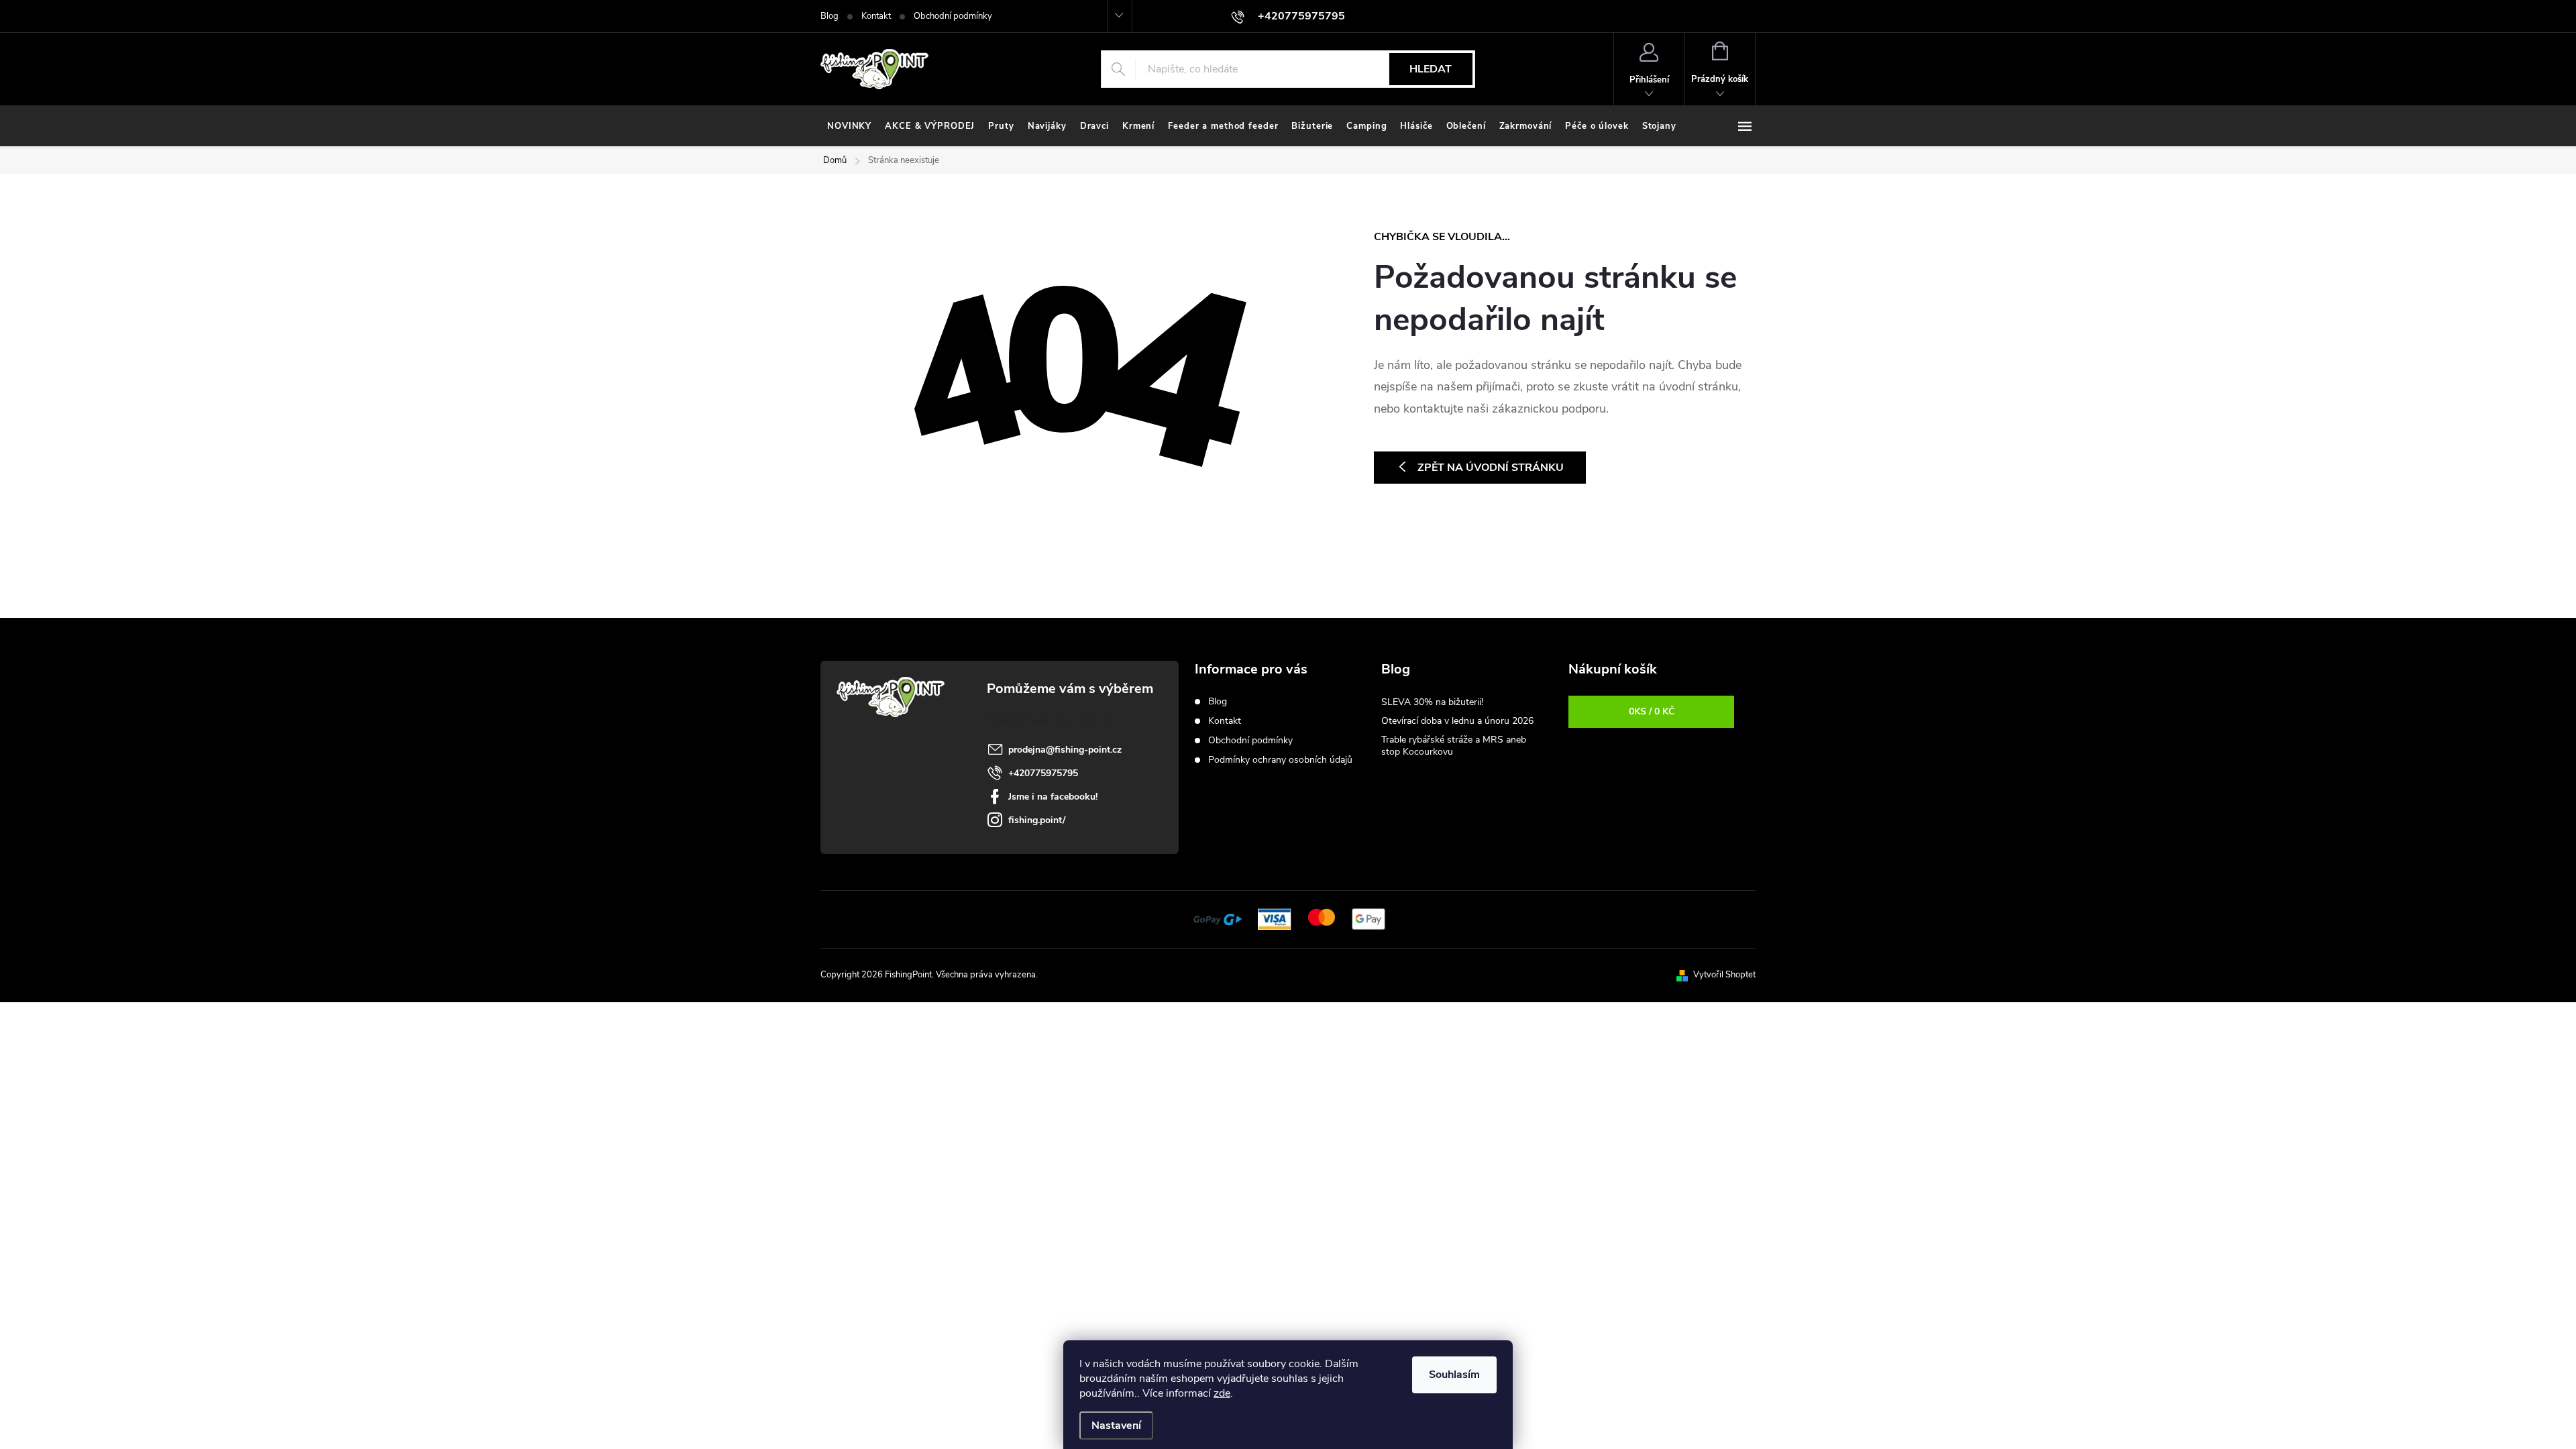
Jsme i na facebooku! (1053, 797)
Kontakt (876, 16)
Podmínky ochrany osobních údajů (1280, 760)
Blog (829, 16)
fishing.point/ (1037, 820)
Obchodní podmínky (953, 16)
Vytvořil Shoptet (1724, 975)
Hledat (1431, 69)
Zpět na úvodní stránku (1491, 468)
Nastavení (1116, 1426)
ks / (1652, 711)
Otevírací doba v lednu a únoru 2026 (1457, 721)
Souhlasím (1454, 1375)
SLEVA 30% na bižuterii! (1432, 702)
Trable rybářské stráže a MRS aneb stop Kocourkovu (1454, 746)
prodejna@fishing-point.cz (1065, 750)
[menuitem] (849, 126)
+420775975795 (1043, 773)
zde (1222, 1393)
